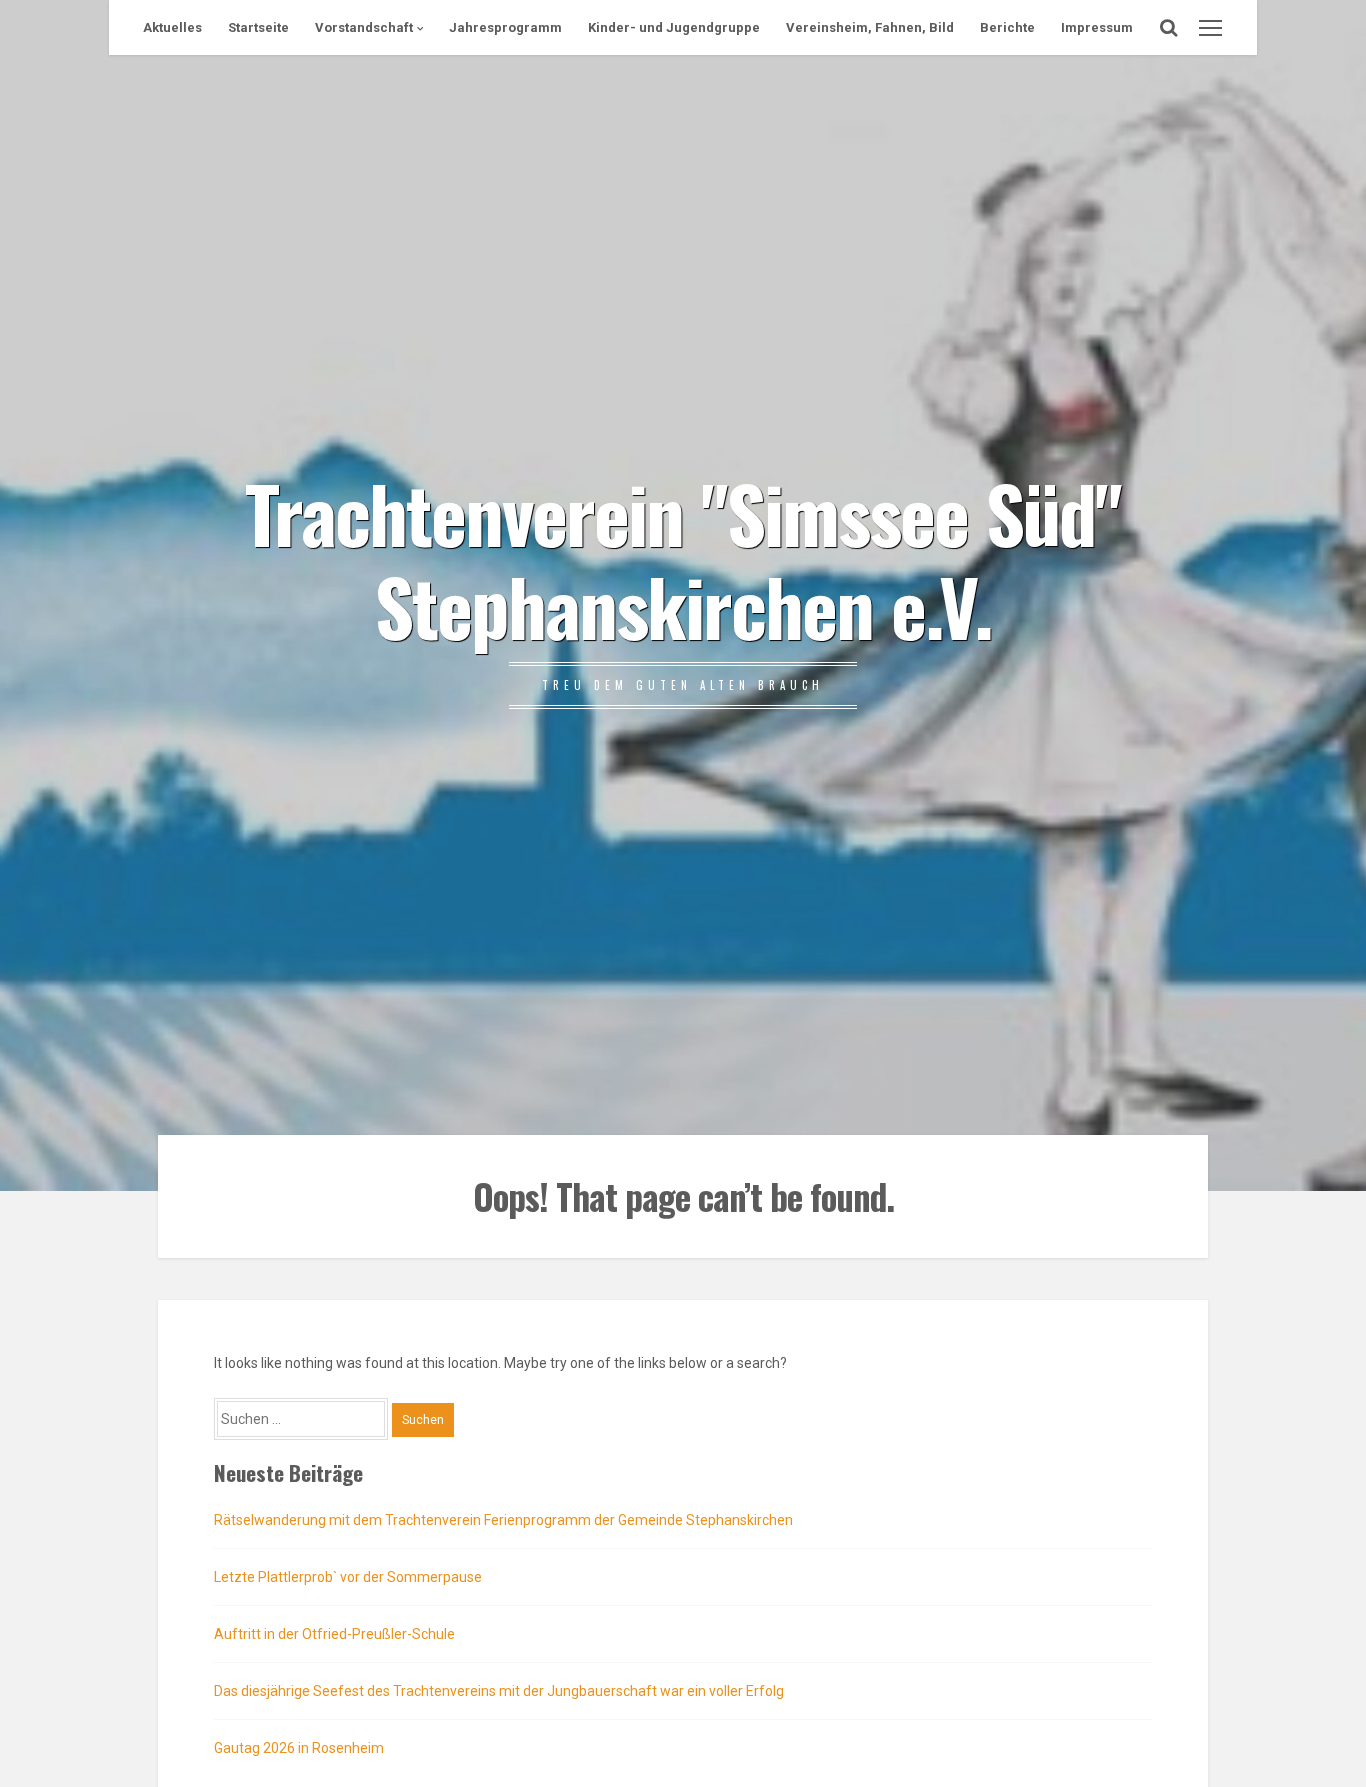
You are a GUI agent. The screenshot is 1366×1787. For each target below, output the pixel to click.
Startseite (258, 27)
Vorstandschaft (364, 27)
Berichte (1007, 27)
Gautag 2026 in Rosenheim (299, 1748)
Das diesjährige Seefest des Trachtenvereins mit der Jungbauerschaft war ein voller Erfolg (499, 1691)
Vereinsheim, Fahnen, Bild (870, 27)
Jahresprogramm (505, 27)
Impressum (1097, 27)
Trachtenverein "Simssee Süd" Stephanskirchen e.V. (683, 558)
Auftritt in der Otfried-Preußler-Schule (334, 1634)
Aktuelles (172, 27)
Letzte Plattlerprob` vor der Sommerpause (348, 1577)
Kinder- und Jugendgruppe (674, 27)
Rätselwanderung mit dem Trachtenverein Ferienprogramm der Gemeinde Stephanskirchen (503, 1520)
